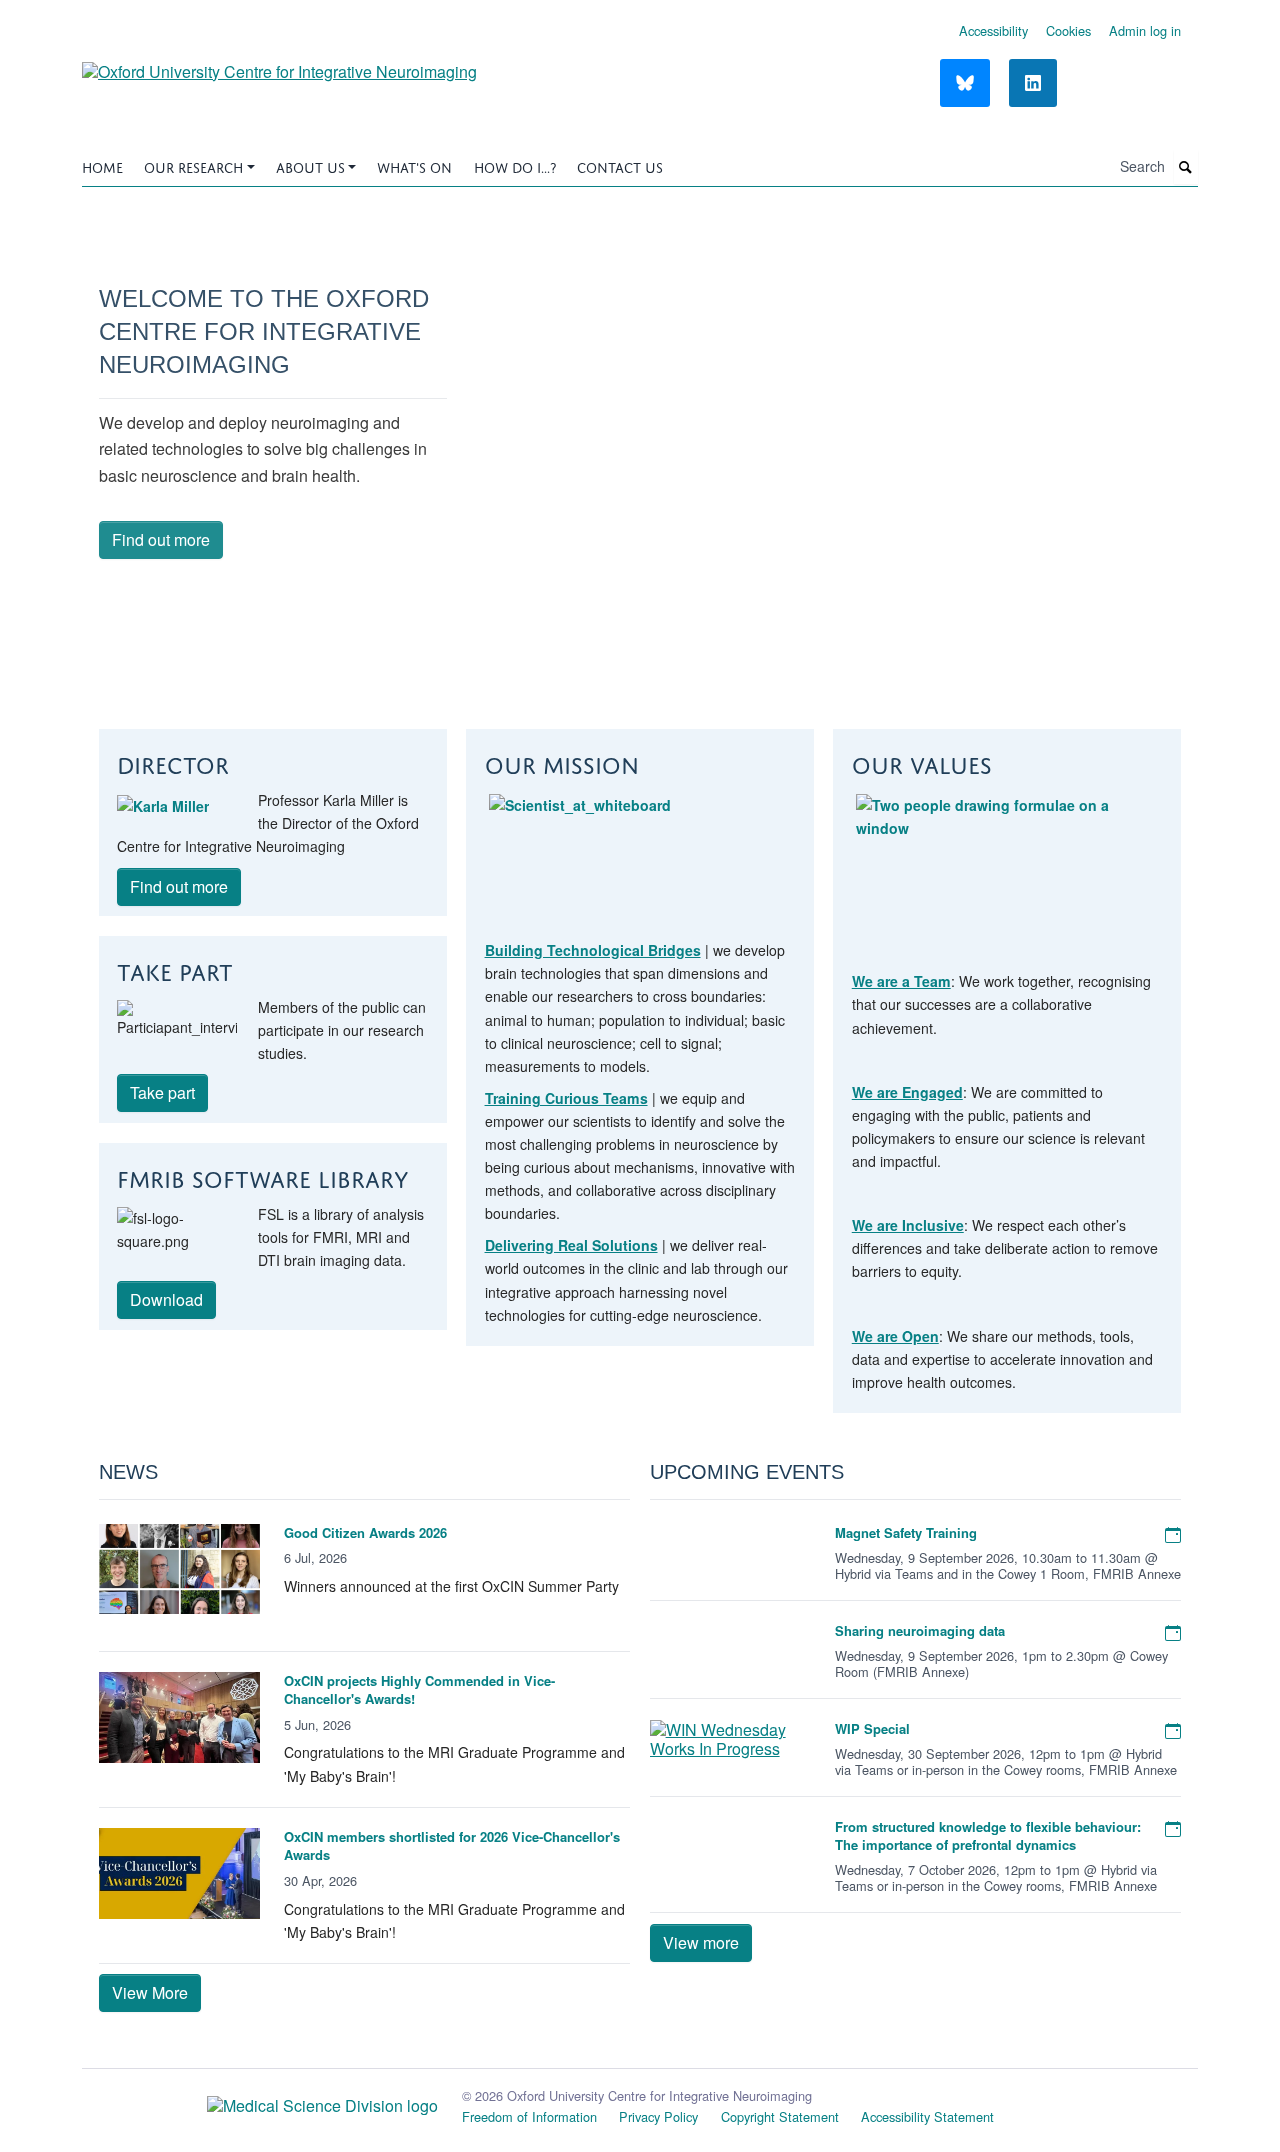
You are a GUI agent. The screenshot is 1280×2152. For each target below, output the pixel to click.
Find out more (161, 539)
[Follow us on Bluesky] (965, 83)
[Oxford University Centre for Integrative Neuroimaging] (279, 64)
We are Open (895, 1336)
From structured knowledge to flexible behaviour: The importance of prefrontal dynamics (988, 1835)
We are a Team (901, 981)
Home (102, 165)
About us (310, 165)
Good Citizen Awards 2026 (365, 1532)
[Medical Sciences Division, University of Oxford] (260, 2100)
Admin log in (1145, 30)
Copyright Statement (780, 2116)
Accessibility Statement (927, 2116)
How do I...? (515, 165)
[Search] (1186, 167)
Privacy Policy (658, 2116)
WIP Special (872, 1728)
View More (150, 1992)
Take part (162, 1092)
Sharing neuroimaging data (920, 1630)
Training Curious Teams (566, 1098)
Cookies (1068, 30)
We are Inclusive (908, 1225)
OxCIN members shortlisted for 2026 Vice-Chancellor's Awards (452, 1845)
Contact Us (620, 165)
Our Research (193, 165)
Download (166, 1299)
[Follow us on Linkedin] (1033, 83)
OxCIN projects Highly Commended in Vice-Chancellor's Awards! (419, 1689)
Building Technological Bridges (593, 950)
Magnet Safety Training (906, 1532)
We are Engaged (907, 1092)
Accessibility (993, 30)
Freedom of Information (529, 2116)
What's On (414, 165)
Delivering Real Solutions (571, 1245)
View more (701, 1942)
